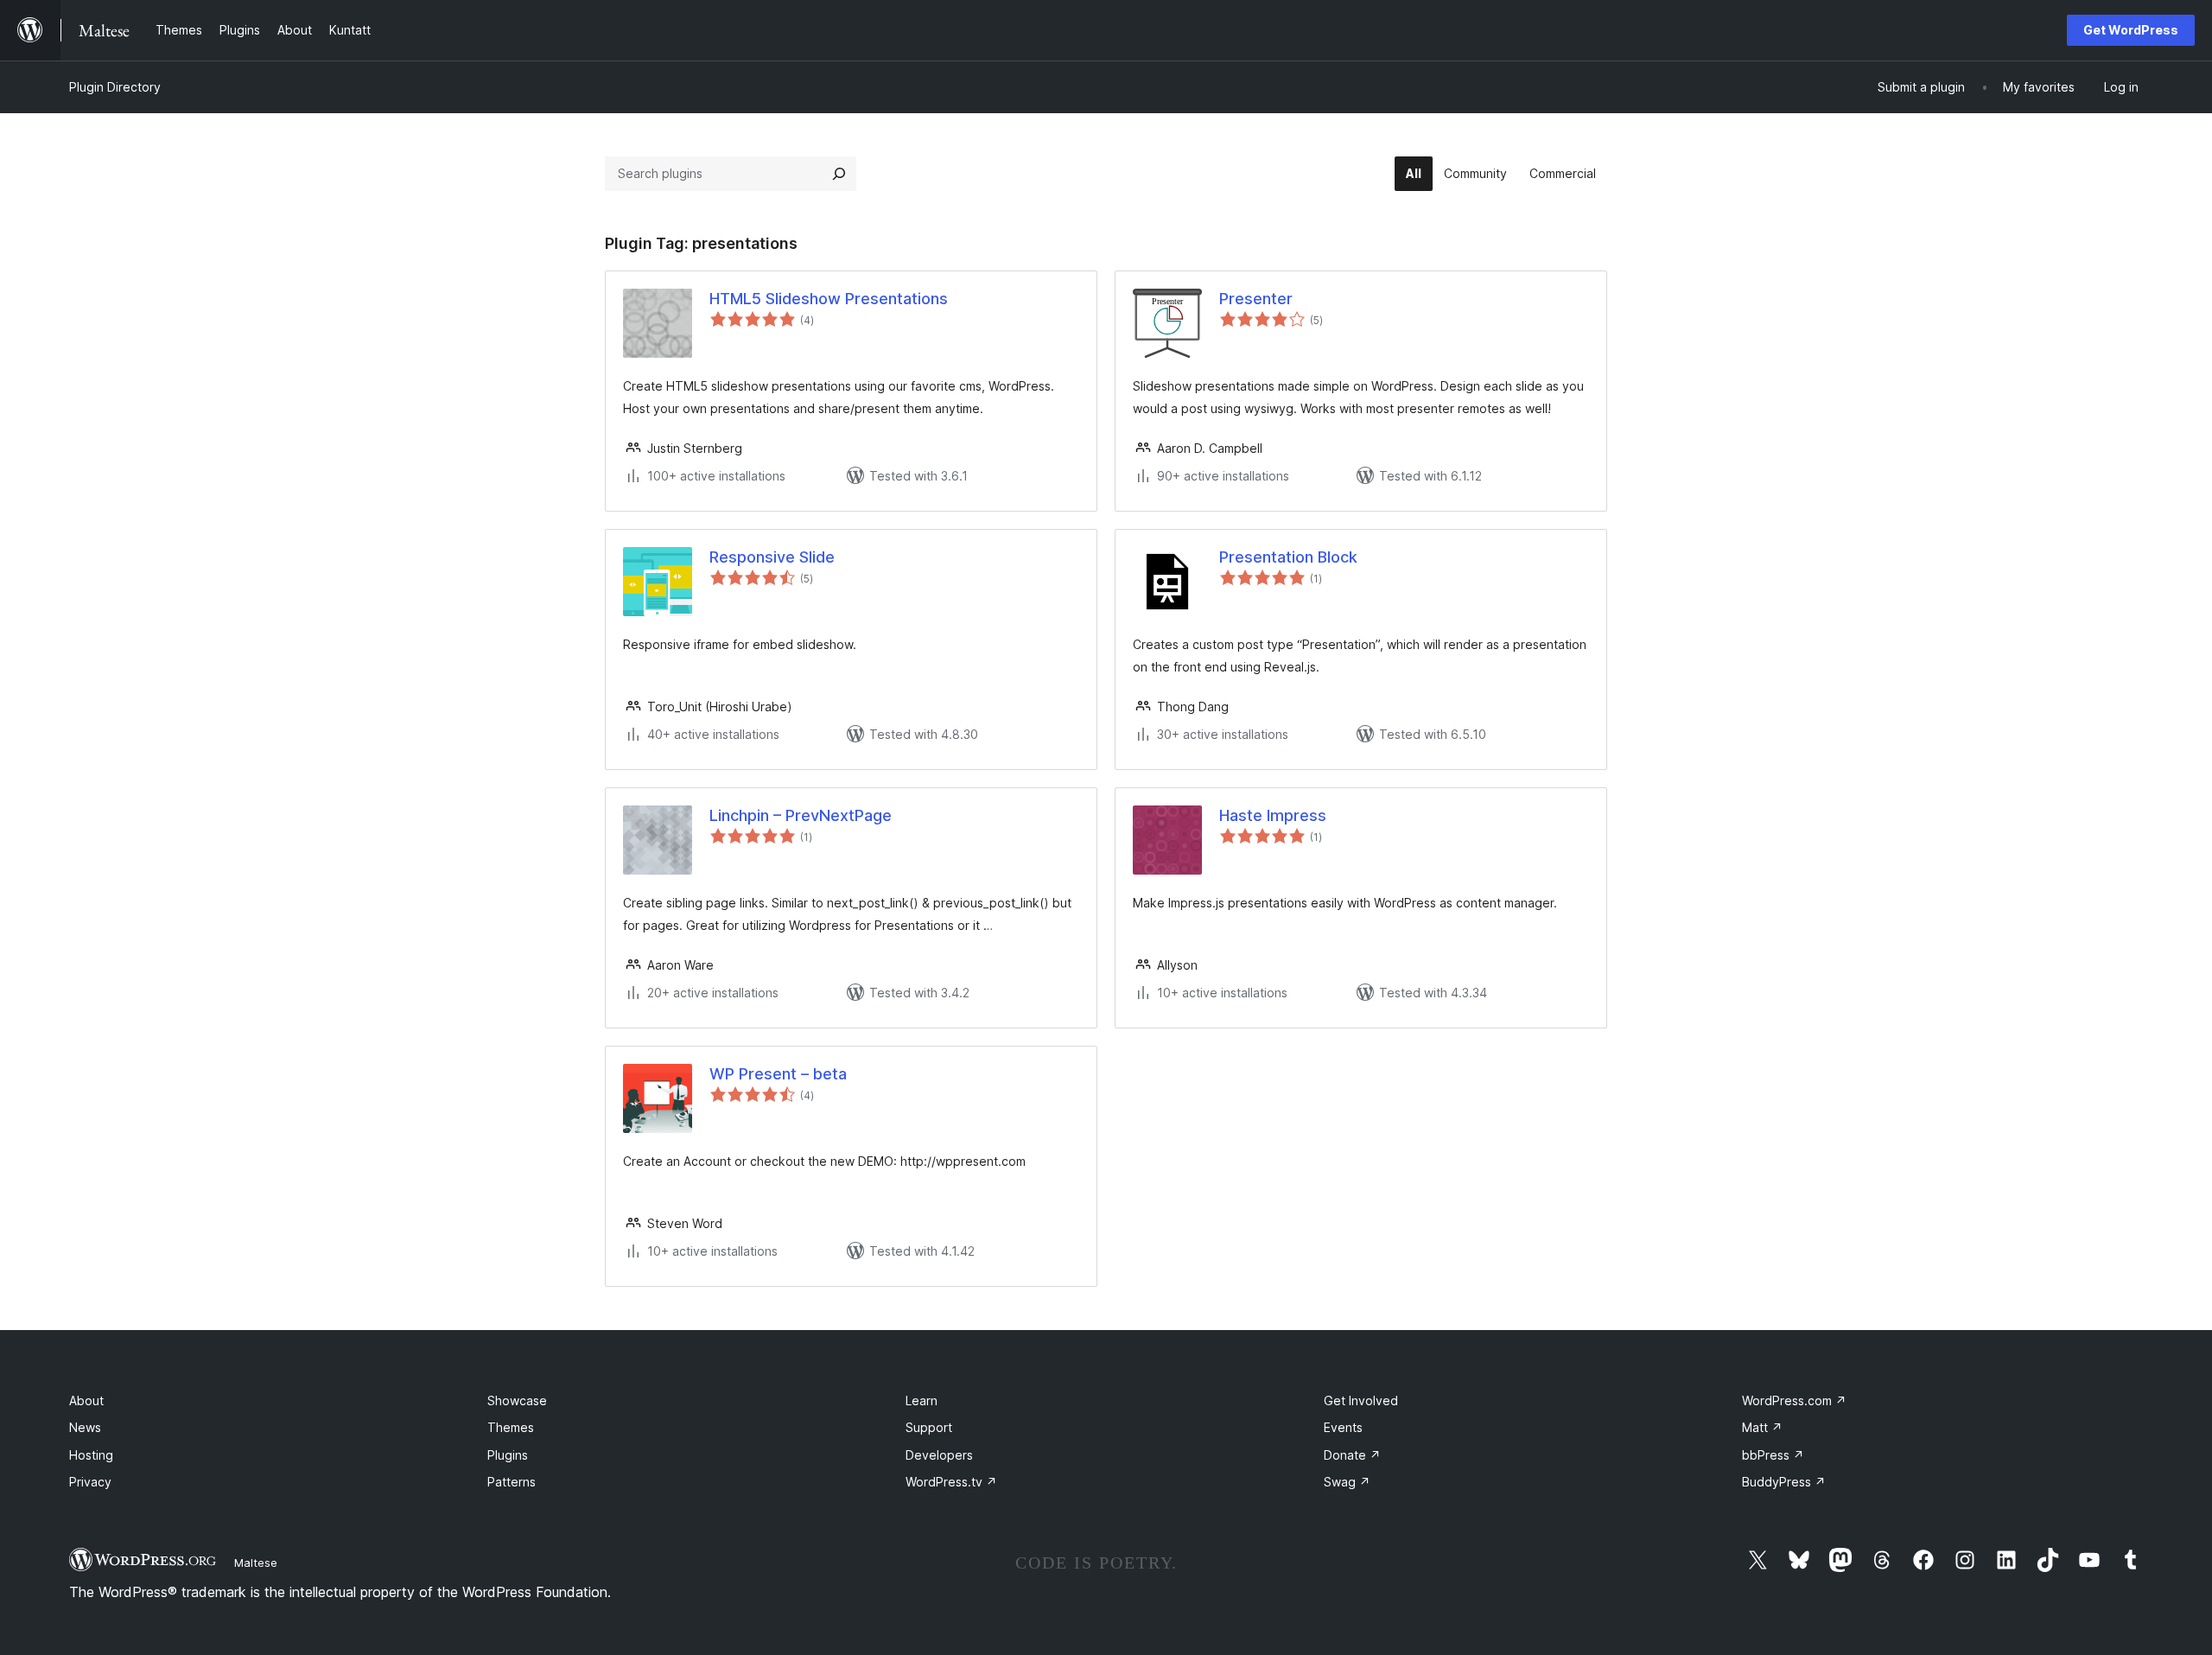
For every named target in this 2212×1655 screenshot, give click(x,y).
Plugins (508, 1455)
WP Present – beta (778, 1074)
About (86, 1400)
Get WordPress (2131, 30)
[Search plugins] (839, 174)
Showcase (517, 1400)
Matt (1762, 1427)
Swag (1347, 1482)
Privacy (90, 1482)
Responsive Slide (772, 557)
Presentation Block (1288, 557)
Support (929, 1427)
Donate (1352, 1455)
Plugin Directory (115, 87)
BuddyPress (1784, 1482)
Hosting (91, 1455)
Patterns (512, 1482)
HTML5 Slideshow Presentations (829, 299)
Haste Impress (1273, 815)
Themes (511, 1427)
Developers (939, 1455)
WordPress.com (1794, 1400)
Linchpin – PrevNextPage (801, 815)
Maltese (256, 1563)
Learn (922, 1400)
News (85, 1427)
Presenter (1256, 299)
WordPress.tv (951, 1482)
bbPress (1773, 1455)
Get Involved (1361, 1400)
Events (1343, 1427)
